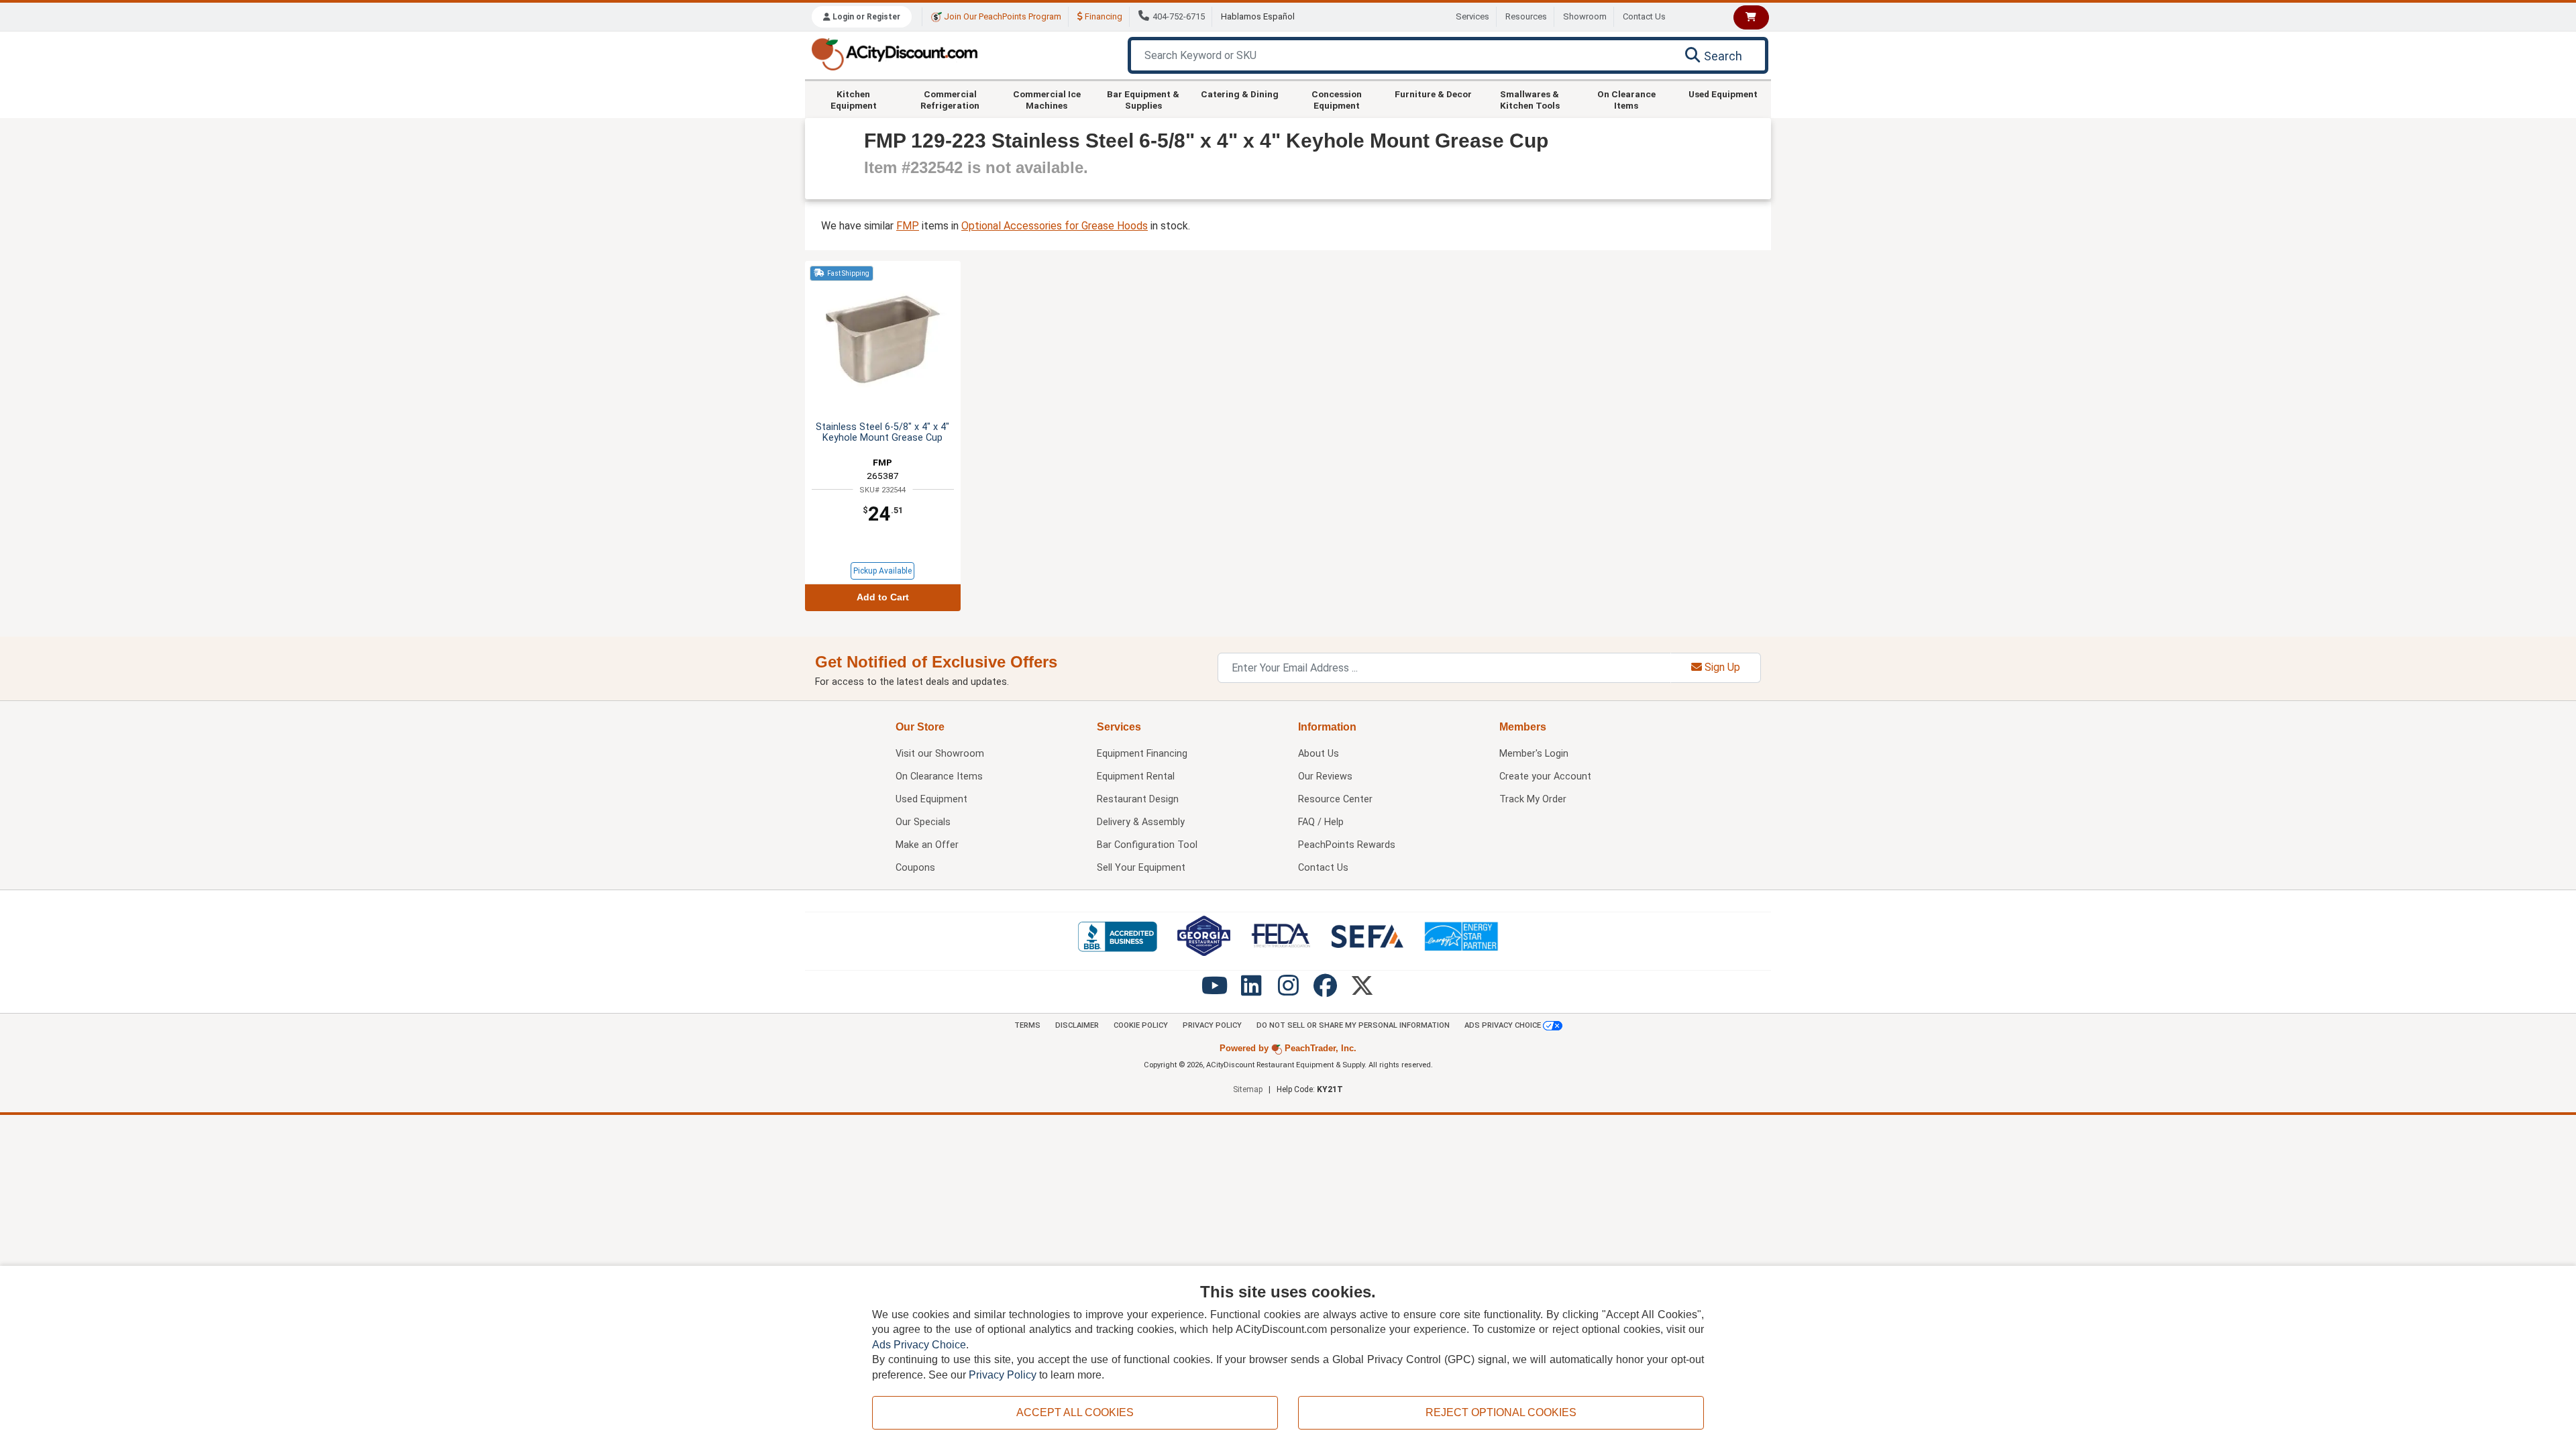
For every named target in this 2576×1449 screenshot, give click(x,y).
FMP (908, 226)
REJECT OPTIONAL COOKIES (1501, 1412)
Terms (1027, 1025)
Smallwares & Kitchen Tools (1530, 99)
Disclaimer (1077, 1025)
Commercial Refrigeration (950, 99)
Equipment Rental (1136, 776)
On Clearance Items (1626, 99)
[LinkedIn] (1251, 991)
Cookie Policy (1141, 1025)
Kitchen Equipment (854, 99)
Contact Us (1644, 16)
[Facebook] (1325, 991)
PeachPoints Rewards (1347, 845)
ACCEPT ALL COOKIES (1075, 1412)
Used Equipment (1723, 94)
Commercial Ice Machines (1047, 99)
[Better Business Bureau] (1117, 936)
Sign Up (1721, 667)
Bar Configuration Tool (1147, 845)
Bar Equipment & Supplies (1143, 99)
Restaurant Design (1138, 799)
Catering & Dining (1240, 94)
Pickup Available (882, 571)
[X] (1362, 991)
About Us (1319, 754)
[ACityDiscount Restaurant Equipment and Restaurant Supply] (894, 53)
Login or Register (865, 17)
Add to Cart (883, 597)
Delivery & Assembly (1141, 822)
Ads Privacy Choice (1504, 1025)
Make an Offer (927, 845)
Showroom (1585, 16)
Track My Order (1533, 799)
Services (1472, 16)
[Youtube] (1215, 991)
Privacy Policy (1212, 1025)
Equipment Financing (1142, 754)
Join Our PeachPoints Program (1002, 16)
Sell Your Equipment (1141, 868)
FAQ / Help (1321, 822)
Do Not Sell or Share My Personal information (1353, 1025)
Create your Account (1545, 776)
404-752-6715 (1179, 16)
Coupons (915, 868)
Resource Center (1335, 799)
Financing (1103, 16)
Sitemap (1248, 1089)
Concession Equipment (1337, 99)
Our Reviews (1325, 776)
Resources (1526, 16)
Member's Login (1534, 754)
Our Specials (923, 822)
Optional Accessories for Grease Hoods (1055, 226)
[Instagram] (1288, 991)
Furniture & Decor (1433, 94)
